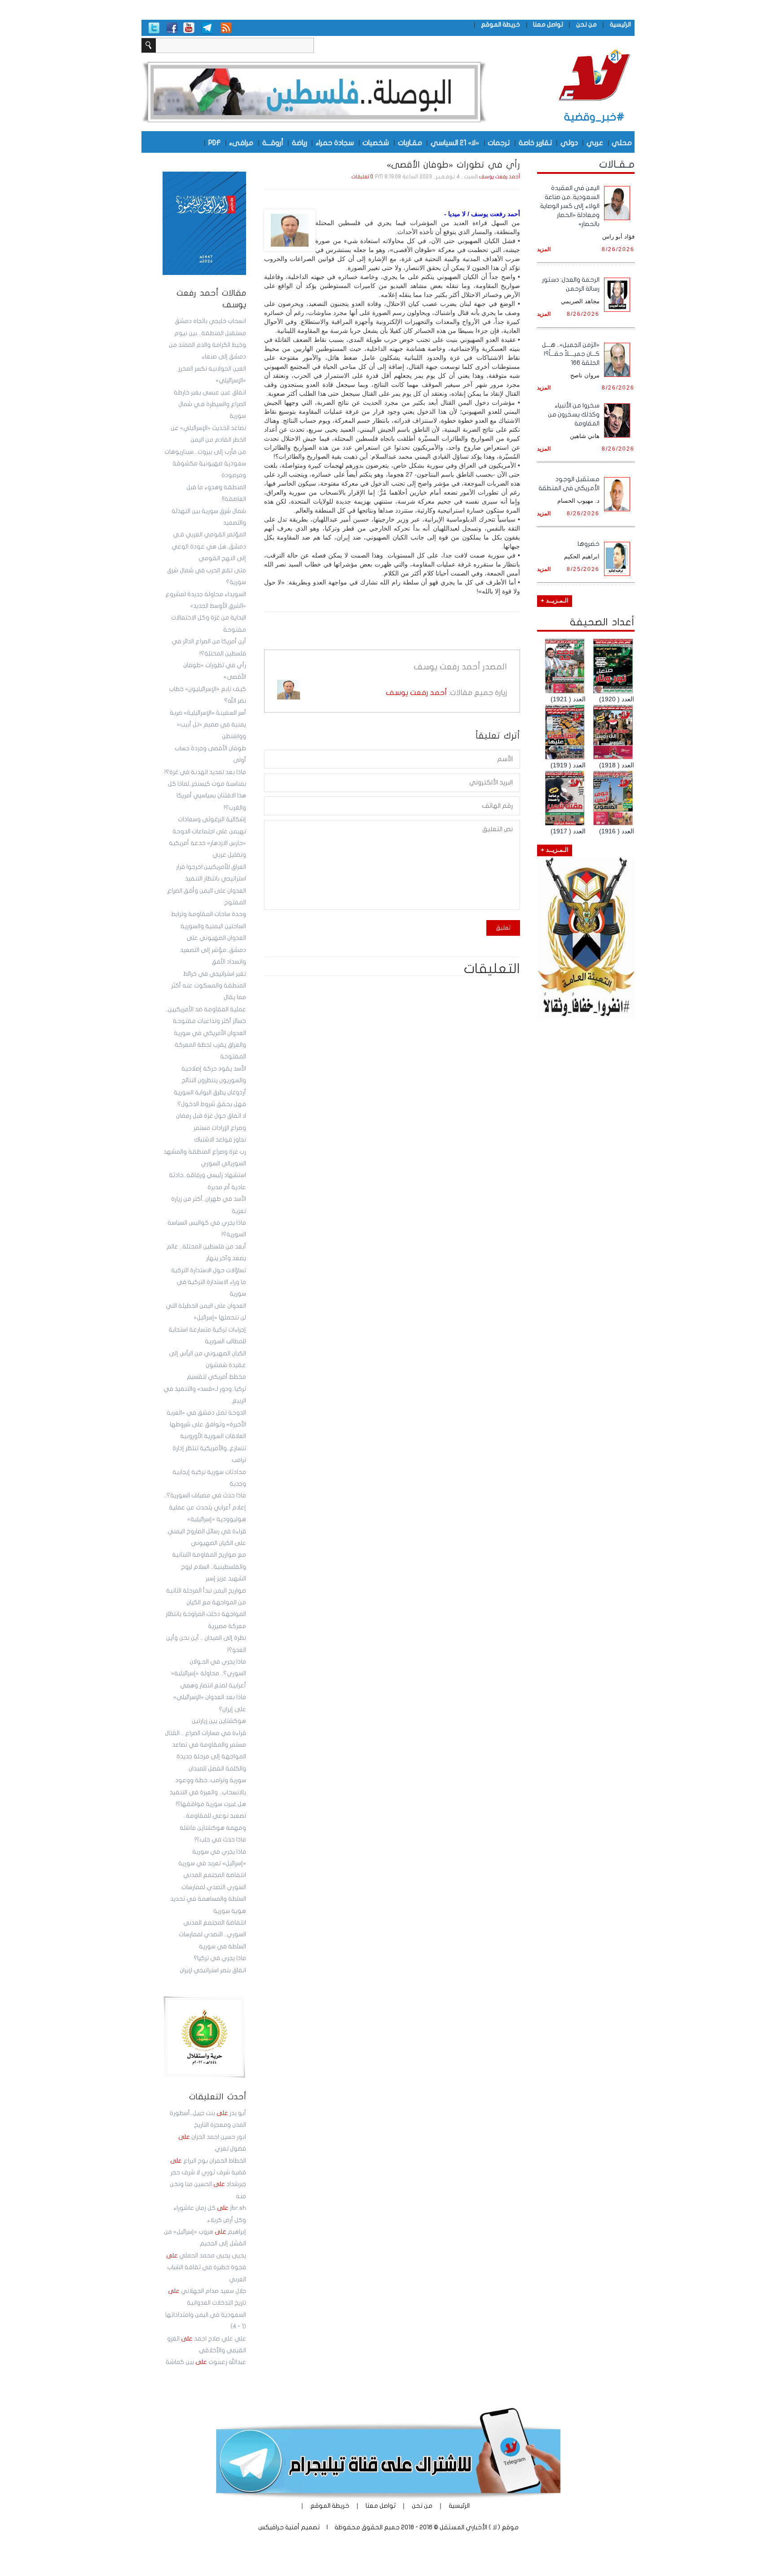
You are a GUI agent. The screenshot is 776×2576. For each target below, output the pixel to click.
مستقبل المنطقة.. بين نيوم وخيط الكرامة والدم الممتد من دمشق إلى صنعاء (207, 345)
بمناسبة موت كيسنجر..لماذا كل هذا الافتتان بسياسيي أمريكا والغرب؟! (207, 796)
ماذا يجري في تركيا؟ (220, 1958)
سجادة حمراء (335, 142)
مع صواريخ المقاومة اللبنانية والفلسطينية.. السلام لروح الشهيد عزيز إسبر (209, 1567)
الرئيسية (620, 24)
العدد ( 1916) (617, 831)
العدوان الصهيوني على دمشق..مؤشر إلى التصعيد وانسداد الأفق (213, 950)
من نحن (586, 24)
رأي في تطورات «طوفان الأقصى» (453, 165)
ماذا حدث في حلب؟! (220, 1840)
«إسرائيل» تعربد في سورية (212, 1863)
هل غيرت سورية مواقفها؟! (211, 1804)
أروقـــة (273, 142)
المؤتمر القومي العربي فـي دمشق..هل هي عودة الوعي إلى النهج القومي (209, 547)
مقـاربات (410, 142)
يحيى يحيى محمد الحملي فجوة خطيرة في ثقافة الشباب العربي (206, 2268)
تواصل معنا (548, 24)
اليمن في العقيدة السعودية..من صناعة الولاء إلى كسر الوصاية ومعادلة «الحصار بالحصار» (570, 206)
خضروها (589, 544)
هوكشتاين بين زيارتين (219, 1721)
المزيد (544, 249)
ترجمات (499, 142)
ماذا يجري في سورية (219, 1852)
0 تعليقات (362, 177)
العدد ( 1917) (568, 831)
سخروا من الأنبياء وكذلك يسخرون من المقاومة (574, 414)
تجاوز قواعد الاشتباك (220, 1140)
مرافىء (241, 142)
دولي (569, 142)
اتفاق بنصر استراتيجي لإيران (213, 1970)
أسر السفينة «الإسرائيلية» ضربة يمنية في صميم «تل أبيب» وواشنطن (208, 725)
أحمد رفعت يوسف (500, 177)
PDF (214, 142)
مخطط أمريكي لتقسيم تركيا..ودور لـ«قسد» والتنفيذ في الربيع (205, 1389)
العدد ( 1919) (568, 765)
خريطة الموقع (500, 24)
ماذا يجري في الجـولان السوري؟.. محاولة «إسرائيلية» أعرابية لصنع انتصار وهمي (209, 1674)
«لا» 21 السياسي (455, 142)
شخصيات (376, 142)
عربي (595, 142)
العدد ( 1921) (568, 699)
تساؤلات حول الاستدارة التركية (209, 1270)
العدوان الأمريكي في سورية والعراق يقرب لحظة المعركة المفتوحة (210, 1045)
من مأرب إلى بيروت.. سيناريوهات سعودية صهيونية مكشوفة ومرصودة (205, 464)
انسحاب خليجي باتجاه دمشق (210, 321)
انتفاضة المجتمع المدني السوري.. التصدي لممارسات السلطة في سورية (212, 1935)
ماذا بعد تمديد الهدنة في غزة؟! (205, 772)
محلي (622, 142)
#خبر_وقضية (594, 117)
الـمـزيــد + (555, 601)
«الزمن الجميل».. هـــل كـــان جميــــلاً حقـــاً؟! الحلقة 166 (571, 354)
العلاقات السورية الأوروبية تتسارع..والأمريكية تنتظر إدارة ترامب (209, 1448)
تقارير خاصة (535, 142)
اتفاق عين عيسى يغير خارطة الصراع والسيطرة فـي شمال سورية (210, 405)
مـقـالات (617, 164)
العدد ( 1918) (617, 765)
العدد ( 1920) (617, 699)
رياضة (300, 142)
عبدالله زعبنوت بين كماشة (206, 2362)
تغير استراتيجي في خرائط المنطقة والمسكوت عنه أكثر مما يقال (209, 986)
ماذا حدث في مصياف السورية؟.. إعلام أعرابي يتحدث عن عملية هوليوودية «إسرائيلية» (205, 1507)
